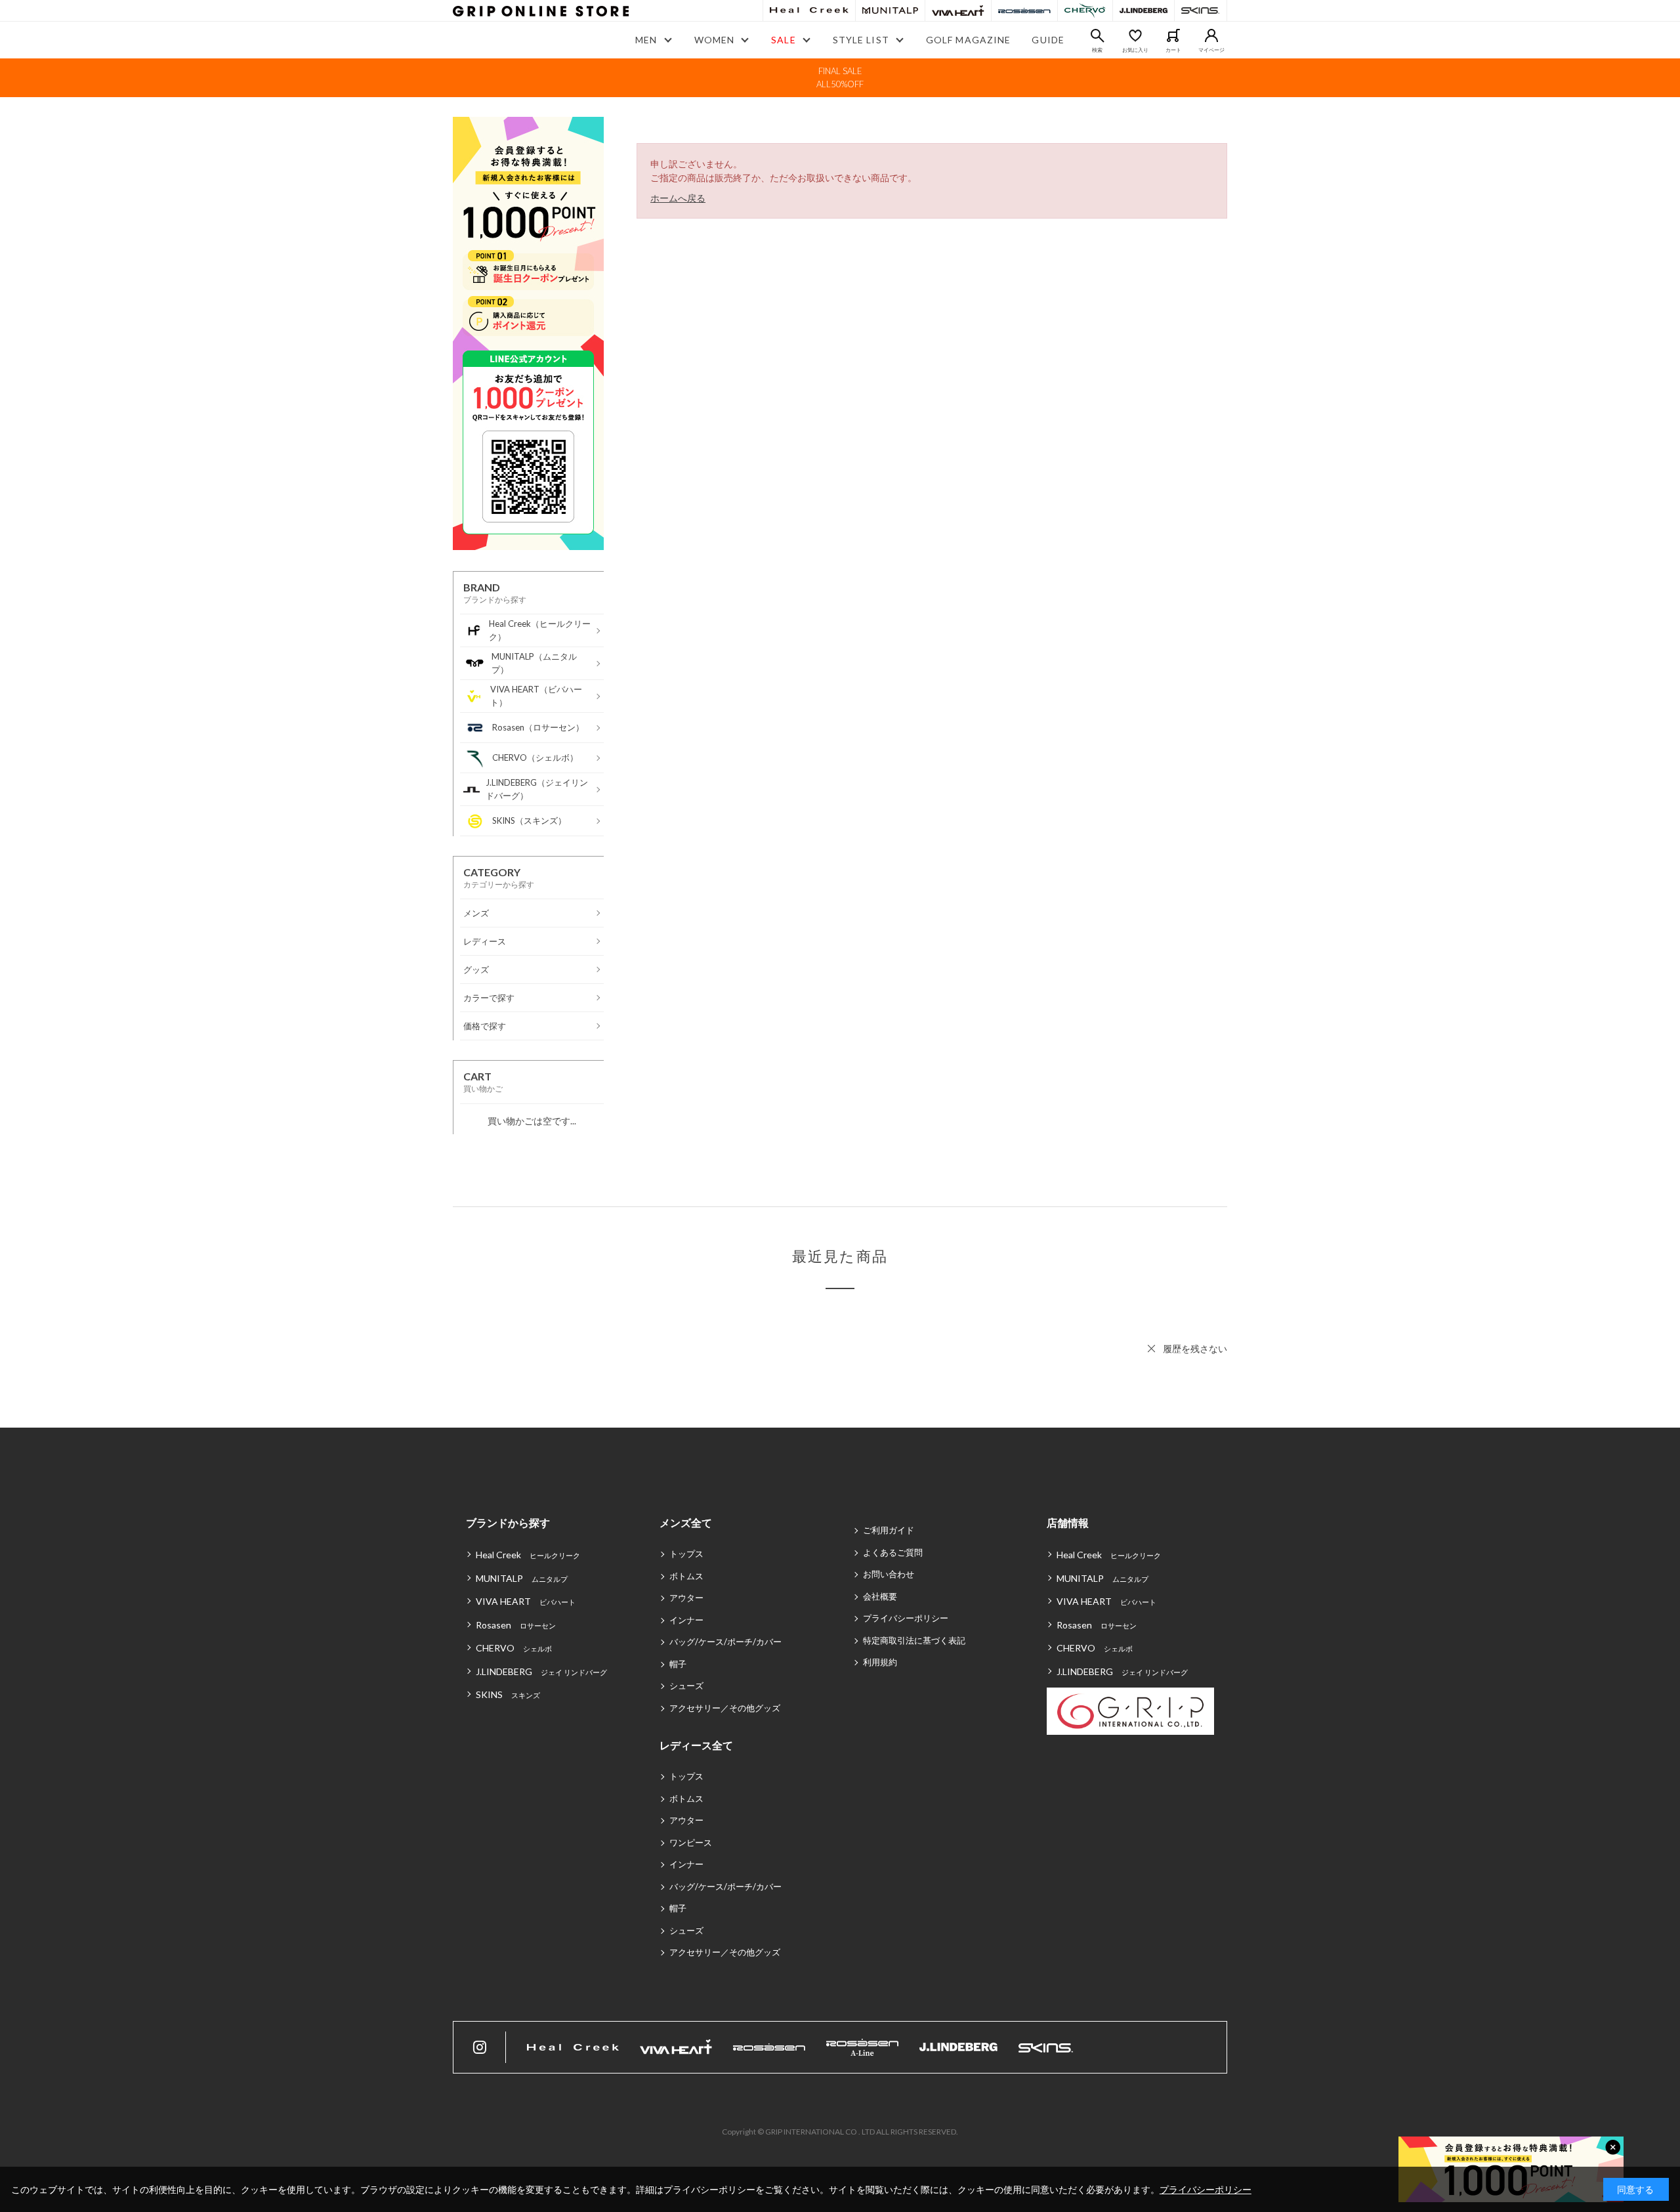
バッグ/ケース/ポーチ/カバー (725, 1642)
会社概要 (880, 1596)
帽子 (678, 1664)
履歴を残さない (1195, 1349)
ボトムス (686, 1576)
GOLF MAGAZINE (969, 40)
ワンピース (691, 1842)
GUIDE (1048, 40)
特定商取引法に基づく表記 (914, 1640)
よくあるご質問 (893, 1552)
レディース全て (696, 1745)
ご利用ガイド (889, 1530)
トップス (686, 1554)
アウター (686, 1598)
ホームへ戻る (678, 198)
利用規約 (880, 1662)
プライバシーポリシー (906, 1618)
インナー (686, 1620)
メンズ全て (686, 1522)
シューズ (686, 1686)
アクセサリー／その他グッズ (725, 1708)
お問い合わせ (889, 1574)
